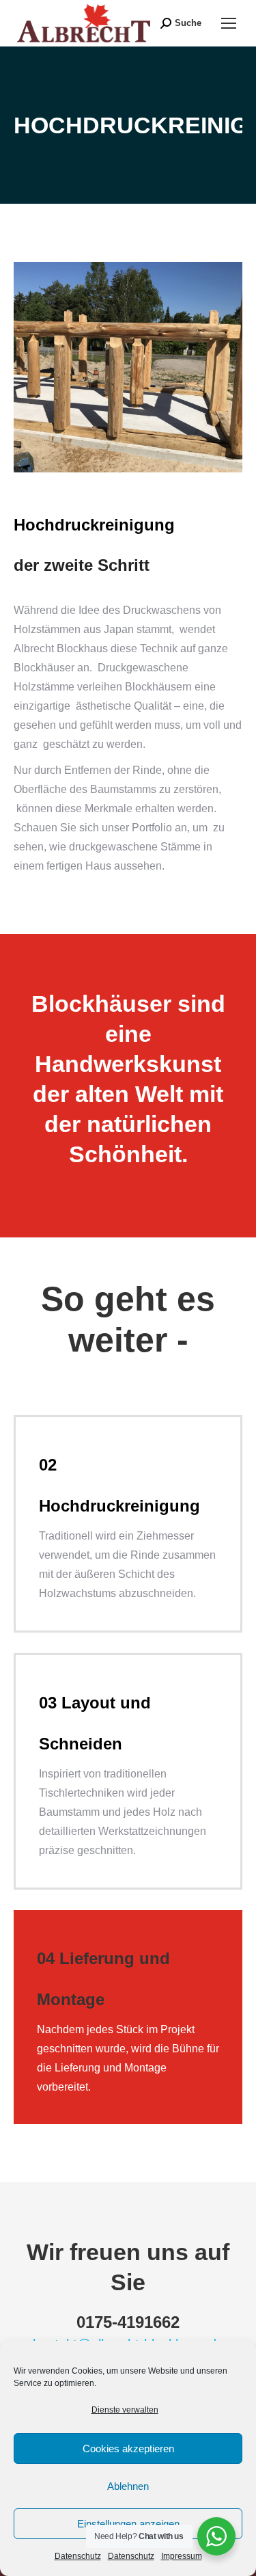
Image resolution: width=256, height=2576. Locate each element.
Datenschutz (78, 2556)
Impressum (182, 2556)
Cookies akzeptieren (128, 2448)
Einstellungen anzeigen (128, 2524)
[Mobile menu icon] (229, 23)
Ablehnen (128, 2486)
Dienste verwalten (125, 2410)
